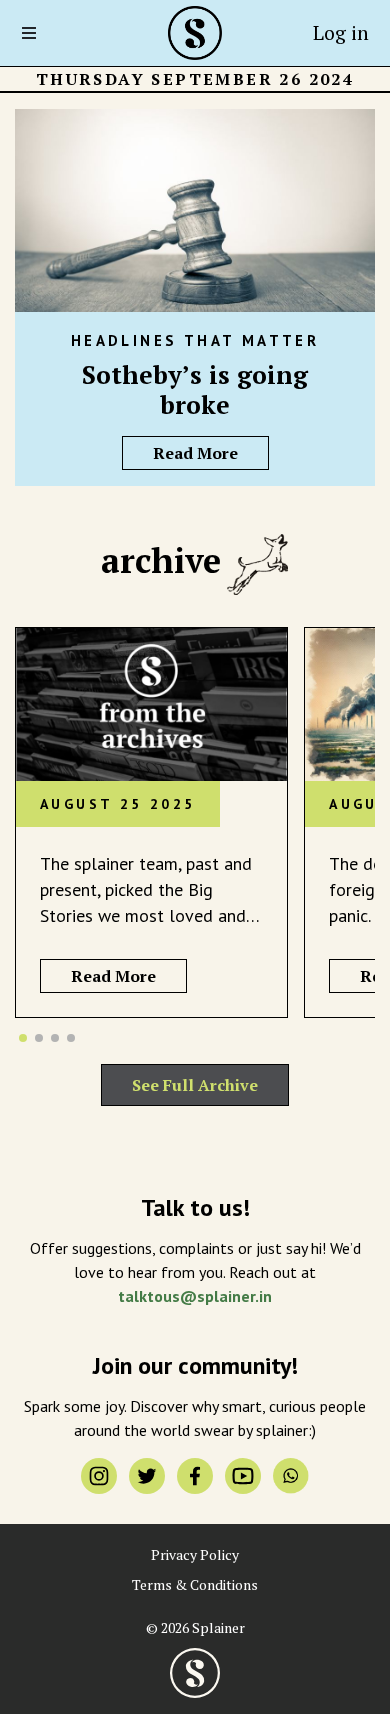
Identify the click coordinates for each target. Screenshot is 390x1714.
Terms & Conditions (195, 1585)
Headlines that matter (195, 340)
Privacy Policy (195, 1555)
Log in (341, 32)
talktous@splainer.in (195, 1296)
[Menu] (35, 33)
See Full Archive (195, 1085)
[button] (23, 1038)
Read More (195, 453)
